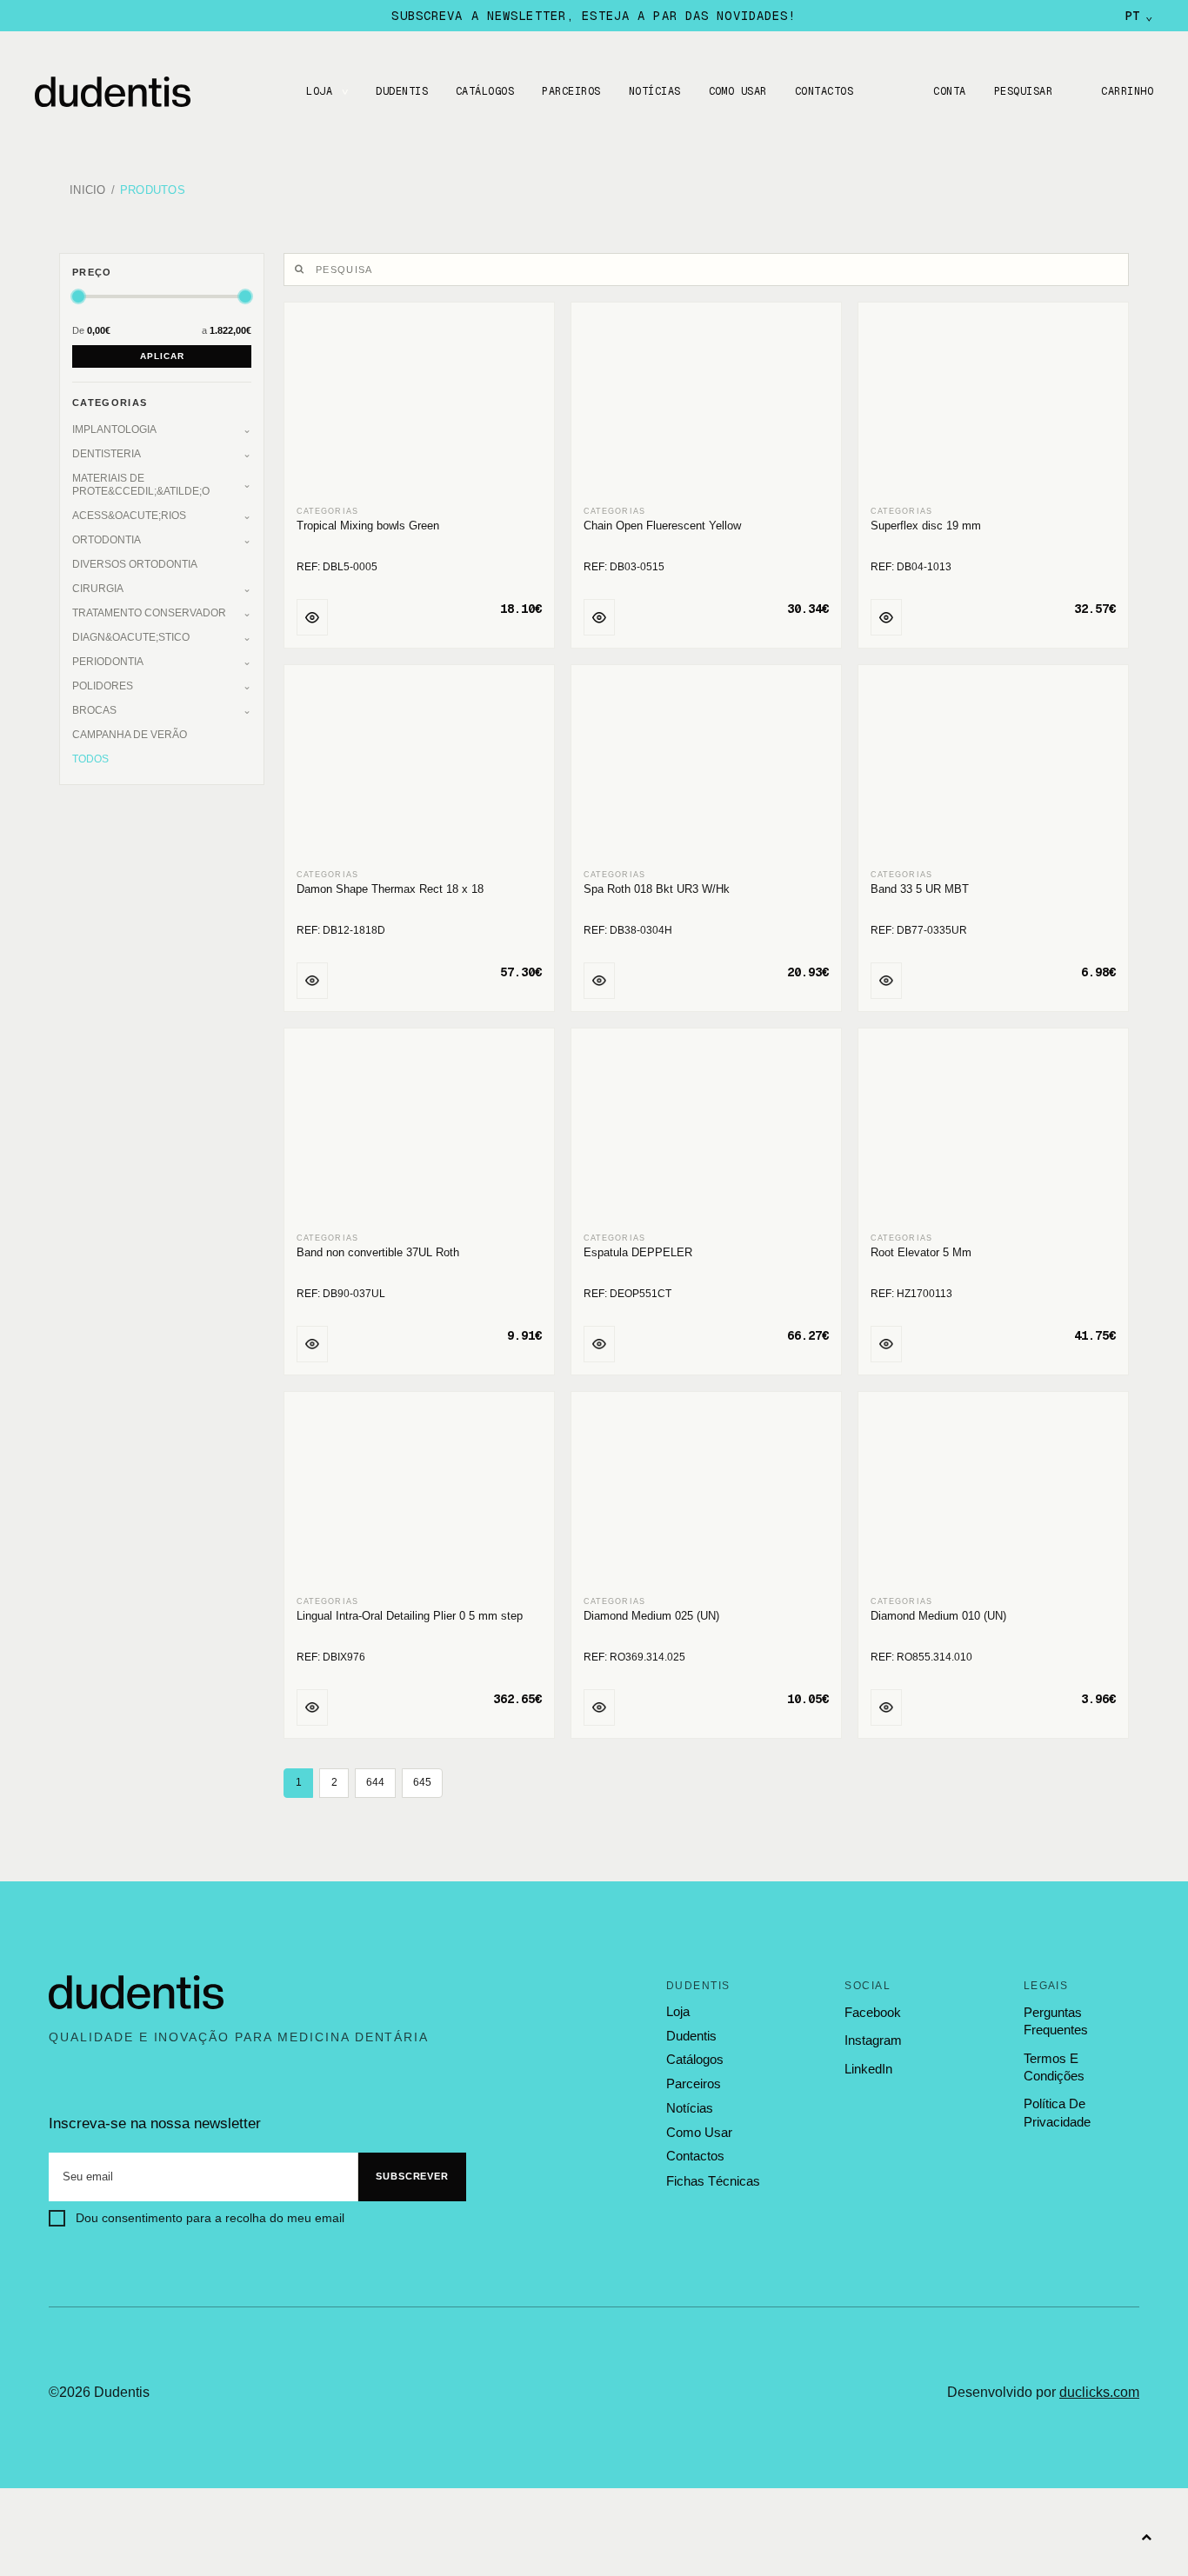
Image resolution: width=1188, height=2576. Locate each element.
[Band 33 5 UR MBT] (993, 768)
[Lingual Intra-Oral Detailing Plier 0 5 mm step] (419, 1495)
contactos (695, 2156)
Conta (949, 91)
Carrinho (1127, 91)
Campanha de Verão (130, 735)
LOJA (319, 91)
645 (422, 1782)
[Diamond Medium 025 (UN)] (706, 1495)
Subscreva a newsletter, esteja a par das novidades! (594, 16)
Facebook (873, 2012)
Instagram (873, 2040)
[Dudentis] (137, 1993)
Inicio (88, 191)
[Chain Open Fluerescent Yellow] (706, 406)
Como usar (738, 91)
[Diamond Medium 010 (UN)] (993, 1495)
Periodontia (108, 662)
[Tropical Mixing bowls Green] (419, 406)
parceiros (694, 2084)
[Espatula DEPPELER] (706, 1132)
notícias (690, 2108)
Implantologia (114, 429)
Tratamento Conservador (149, 613)
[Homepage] (130, 92)
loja (678, 2012)
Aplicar (162, 356)
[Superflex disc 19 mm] (993, 406)
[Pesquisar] (302, 270)
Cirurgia (98, 589)
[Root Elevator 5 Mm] (993, 1132)
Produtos (153, 191)
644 (375, 1782)
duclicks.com (1099, 2392)
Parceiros (571, 91)
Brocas (94, 710)
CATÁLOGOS (485, 91)
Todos (90, 759)
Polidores (103, 686)
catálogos (695, 2060)
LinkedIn (868, 2069)
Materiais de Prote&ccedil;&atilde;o (141, 485)
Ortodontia (107, 540)
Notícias (655, 91)
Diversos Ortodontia (135, 564)
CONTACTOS (824, 91)
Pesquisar (1023, 91)
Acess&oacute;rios (129, 516)
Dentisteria (107, 454)
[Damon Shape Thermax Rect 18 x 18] (419, 768)
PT (1139, 16)
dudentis (691, 2036)
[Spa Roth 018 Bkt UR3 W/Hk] (706, 768)
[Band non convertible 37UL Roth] (419, 1132)
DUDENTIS (402, 91)
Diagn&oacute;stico (131, 637)
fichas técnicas (713, 2181)
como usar (699, 2133)
